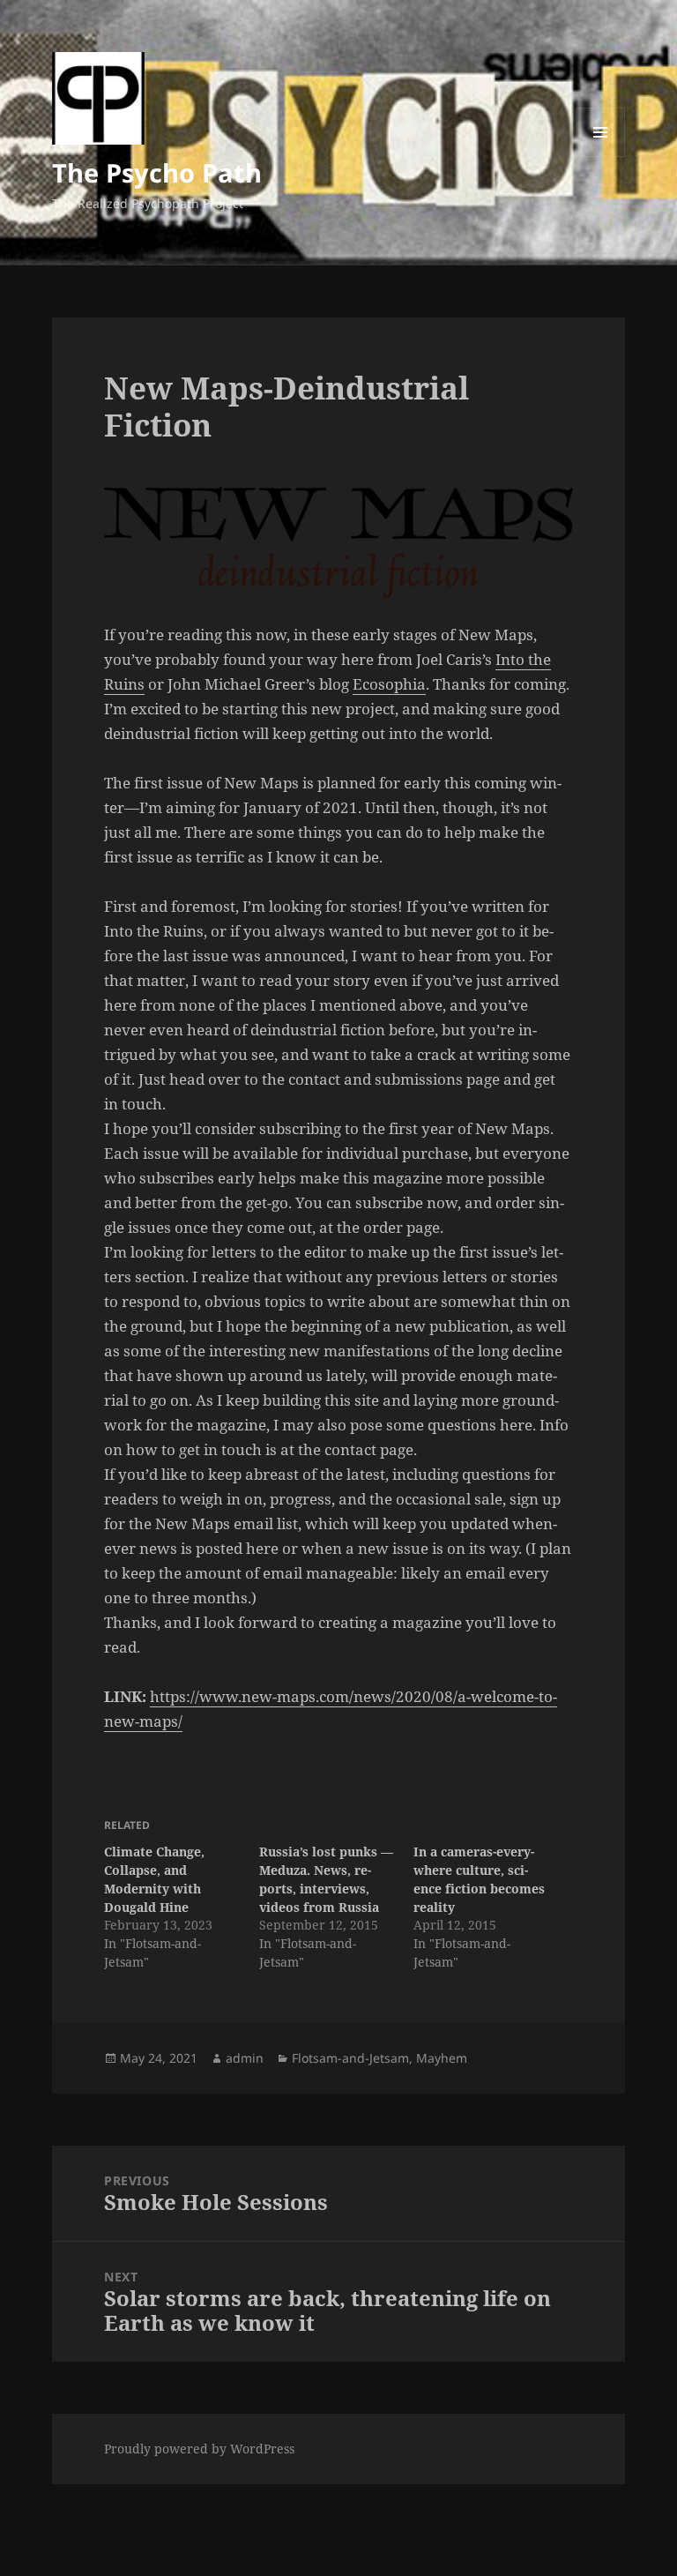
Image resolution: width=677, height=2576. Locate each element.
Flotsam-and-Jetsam (350, 2058)
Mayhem (442, 2058)
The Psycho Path (157, 172)
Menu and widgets (601, 157)
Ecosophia (389, 684)
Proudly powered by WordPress (199, 2449)
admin (245, 2058)
